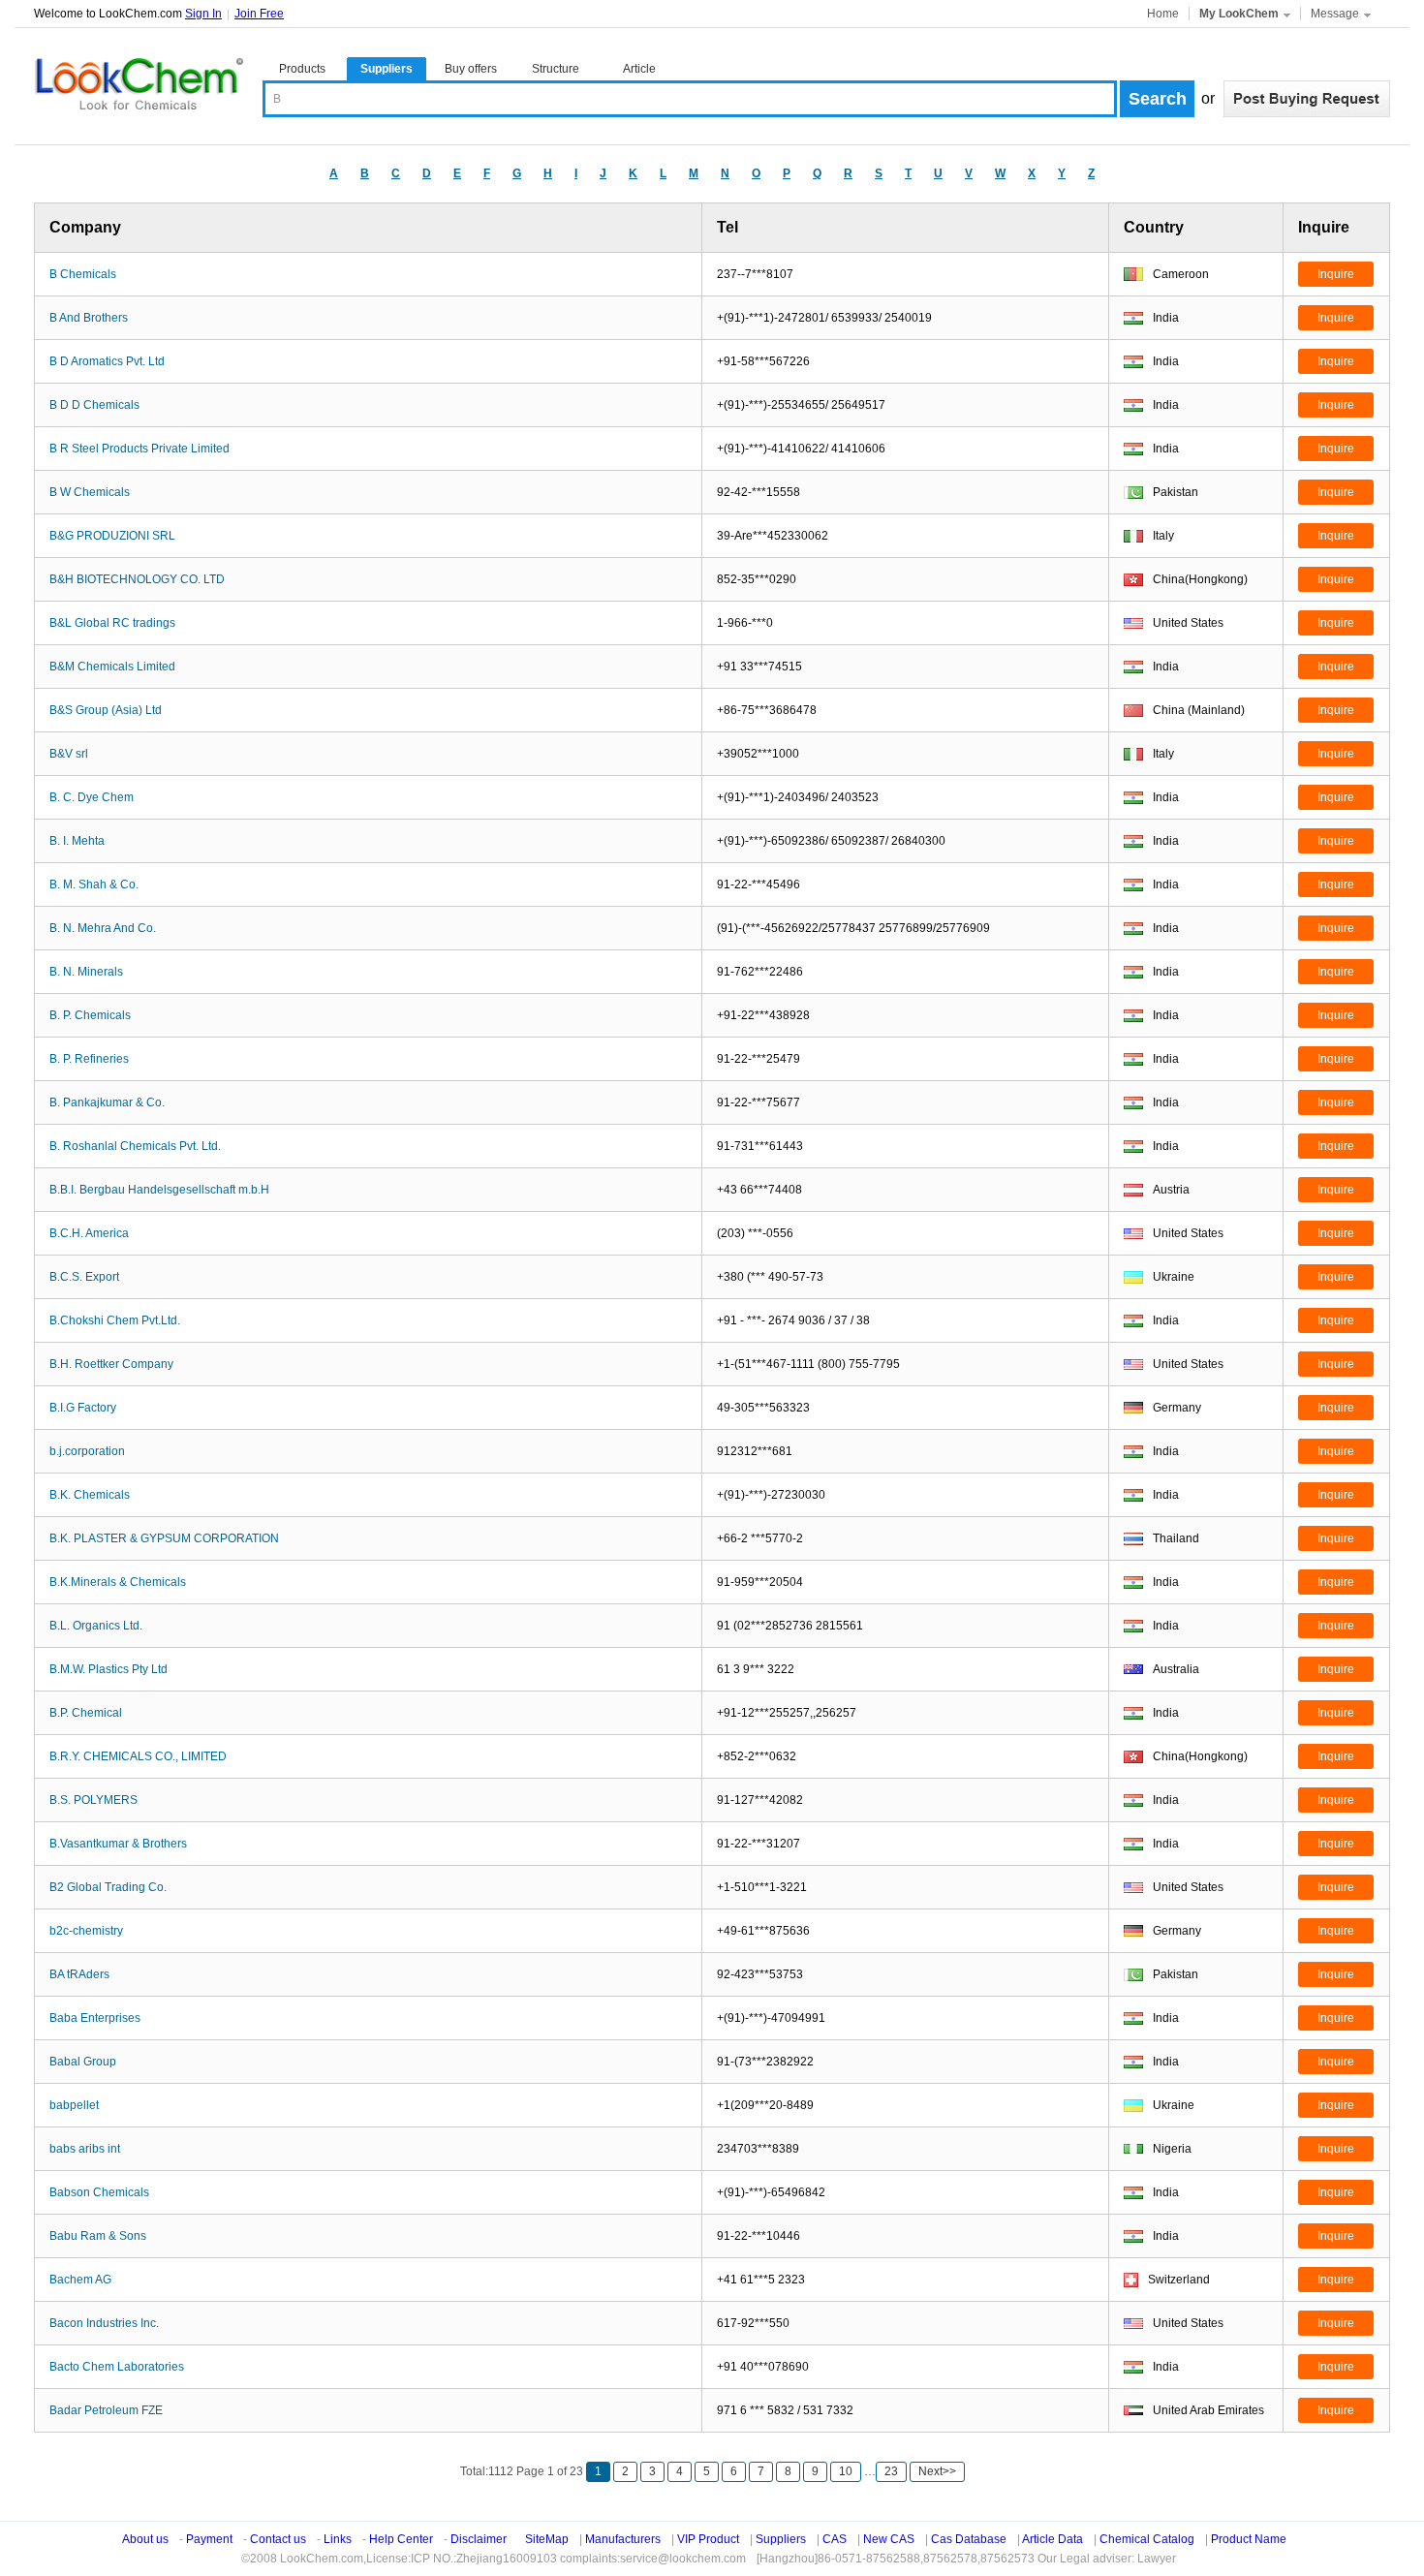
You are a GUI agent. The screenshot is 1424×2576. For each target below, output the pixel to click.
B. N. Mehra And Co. (103, 928)
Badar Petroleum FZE (106, 2410)
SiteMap (547, 2539)
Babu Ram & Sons (98, 2236)
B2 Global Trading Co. (108, 1887)
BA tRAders (79, 1974)
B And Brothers (89, 318)
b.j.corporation (87, 1451)
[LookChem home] (139, 84)
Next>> (937, 2471)
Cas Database (969, 2539)
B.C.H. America (89, 1233)
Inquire (1336, 274)
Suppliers (387, 69)
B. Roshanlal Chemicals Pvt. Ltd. (135, 1146)
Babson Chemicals (99, 2192)
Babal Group (83, 2062)
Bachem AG (80, 2280)
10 (846, 2471)
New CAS (889, 2539)
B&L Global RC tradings (112, 623)
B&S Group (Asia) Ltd (106, 710)
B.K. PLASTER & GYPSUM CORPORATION (164, 1538)
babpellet (74, 2105)
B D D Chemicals (94, 405)
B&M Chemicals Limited (112, 667)
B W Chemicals (90, 492)
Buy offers (471, 69)
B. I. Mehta (77, 841)
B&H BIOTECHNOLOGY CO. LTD (137, 579)
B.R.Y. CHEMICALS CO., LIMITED (138, 1756)
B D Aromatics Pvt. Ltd (107, 361)
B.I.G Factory (83, 1408)
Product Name (1249, 2539)
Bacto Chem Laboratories (117, 2367)
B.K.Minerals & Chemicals (118, 1582)
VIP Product (708, 2539)
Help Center (401, 2539)
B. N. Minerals (86, 972)
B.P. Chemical (86, 1713)
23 (891, 2471)
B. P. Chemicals (90, 1015)
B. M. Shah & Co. (94, 885)
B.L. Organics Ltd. (96, 1626)
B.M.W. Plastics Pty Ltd (108, 1669)
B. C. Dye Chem (92, 797)
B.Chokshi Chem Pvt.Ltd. (115, 1320)
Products (302, 69)
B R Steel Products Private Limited (139, 449)
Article (639, 69)
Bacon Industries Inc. (104, 2323)
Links (338, 2539)
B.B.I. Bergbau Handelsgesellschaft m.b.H (159, 1190)
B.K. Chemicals (90, 1495)
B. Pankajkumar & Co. (107, 1102)
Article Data (1053, 2539)
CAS (835, 2539)
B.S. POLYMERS (93, 1800)
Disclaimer (479, 2539)
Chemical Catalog (1147, 2539)
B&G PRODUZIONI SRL (112, 536)
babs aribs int (85, 2149)
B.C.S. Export (84, 1277)
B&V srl (69, 754)
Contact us (278, 2539)
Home (1163, 14)
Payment (209, 2539)
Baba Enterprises (95, 2018)
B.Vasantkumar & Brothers (118, 1844)
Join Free (259, 14)
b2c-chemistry (86, 1931)
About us (145, 2539)
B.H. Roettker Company (111, 1364)
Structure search (556, 71)
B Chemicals (83, 274)
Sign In (203, 14)
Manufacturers (623, 2539)
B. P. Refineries (89, 1059)
